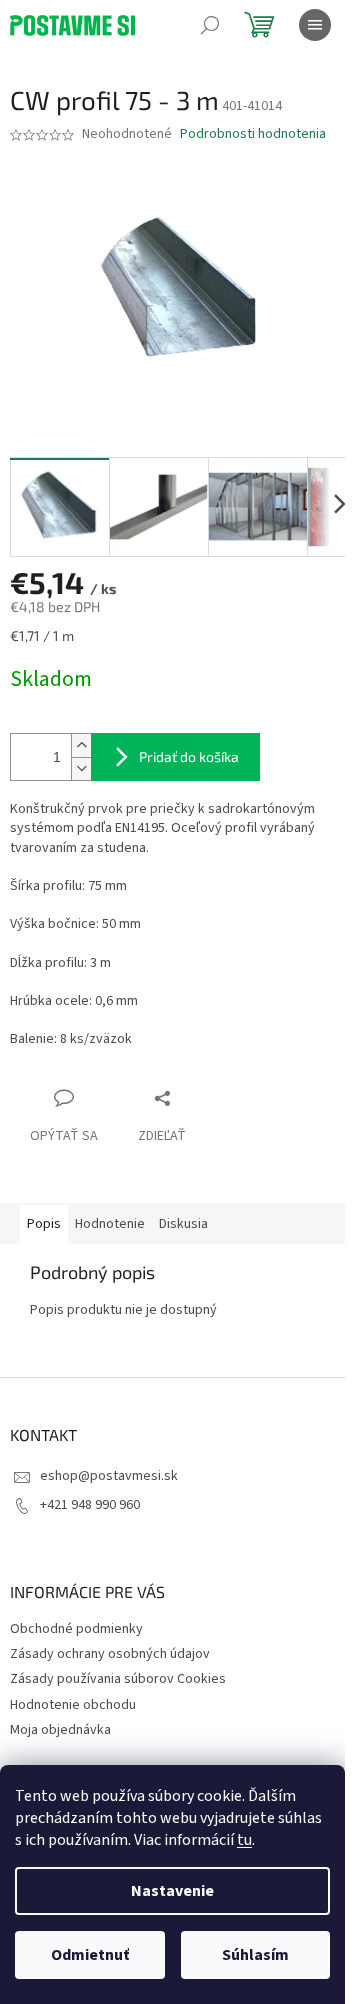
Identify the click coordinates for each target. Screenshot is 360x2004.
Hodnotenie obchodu (73, 1705)
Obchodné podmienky (76, 1629)
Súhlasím (255, 1955)
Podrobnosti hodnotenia (253, 134)
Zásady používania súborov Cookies (118, 1679)
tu (244, 1840)
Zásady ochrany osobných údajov (110, 1654)
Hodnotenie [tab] (110, 1224)
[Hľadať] (210, 25)
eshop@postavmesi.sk (109, 1476)
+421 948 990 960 (90, 1505)
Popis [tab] (44, 1224)
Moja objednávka (60, 1730)
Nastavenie (172, 1891)
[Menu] (315, 25)
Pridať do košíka (189, 756)
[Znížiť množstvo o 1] (81, 768)
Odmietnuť (90, 1955)
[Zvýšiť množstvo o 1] (81, 745)
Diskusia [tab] (183, 1224)
